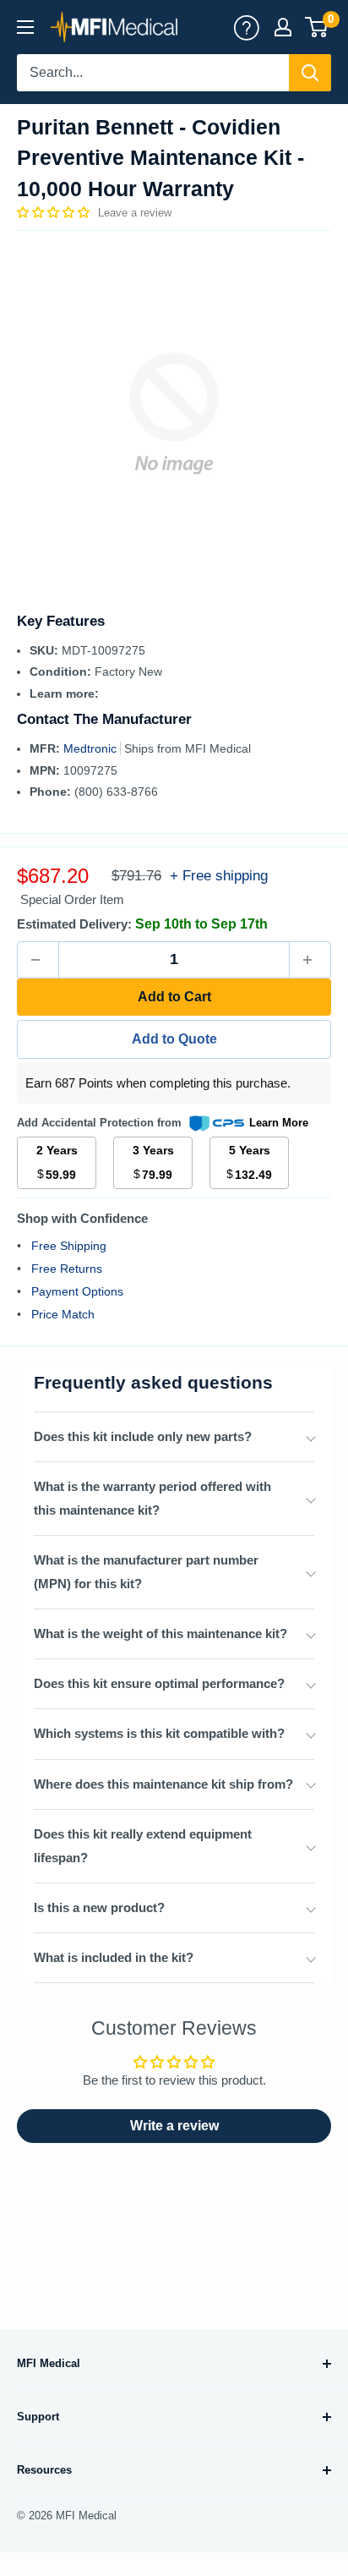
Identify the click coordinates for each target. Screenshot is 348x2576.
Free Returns (67, 1269)
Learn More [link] (279, 1123)
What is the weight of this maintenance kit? (160, 1633)
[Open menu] (25, 27)
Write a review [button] (174, 2126)
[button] (55, 212)
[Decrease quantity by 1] (38, 960)
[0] (317, 27)
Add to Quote (174, 1039)
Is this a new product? (99, 1907)
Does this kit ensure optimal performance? (159, 1683)
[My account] (247, 27)
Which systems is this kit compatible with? (159, 1733)
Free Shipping (69, 1246)
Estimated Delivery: (74, 924)
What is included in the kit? (114, 1957)
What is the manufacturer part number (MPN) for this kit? (146, 1572)
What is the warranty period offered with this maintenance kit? (152, 1498)
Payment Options (77, 1291)
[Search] (310, 73)
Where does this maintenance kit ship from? (163, 1784)
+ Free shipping (219, 876)
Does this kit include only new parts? (143, 1436)
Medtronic (92, 748)
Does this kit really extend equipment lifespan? (143, 1846)
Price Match (63, 1314)
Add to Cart (174, 997)
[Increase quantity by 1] (310, 960)
